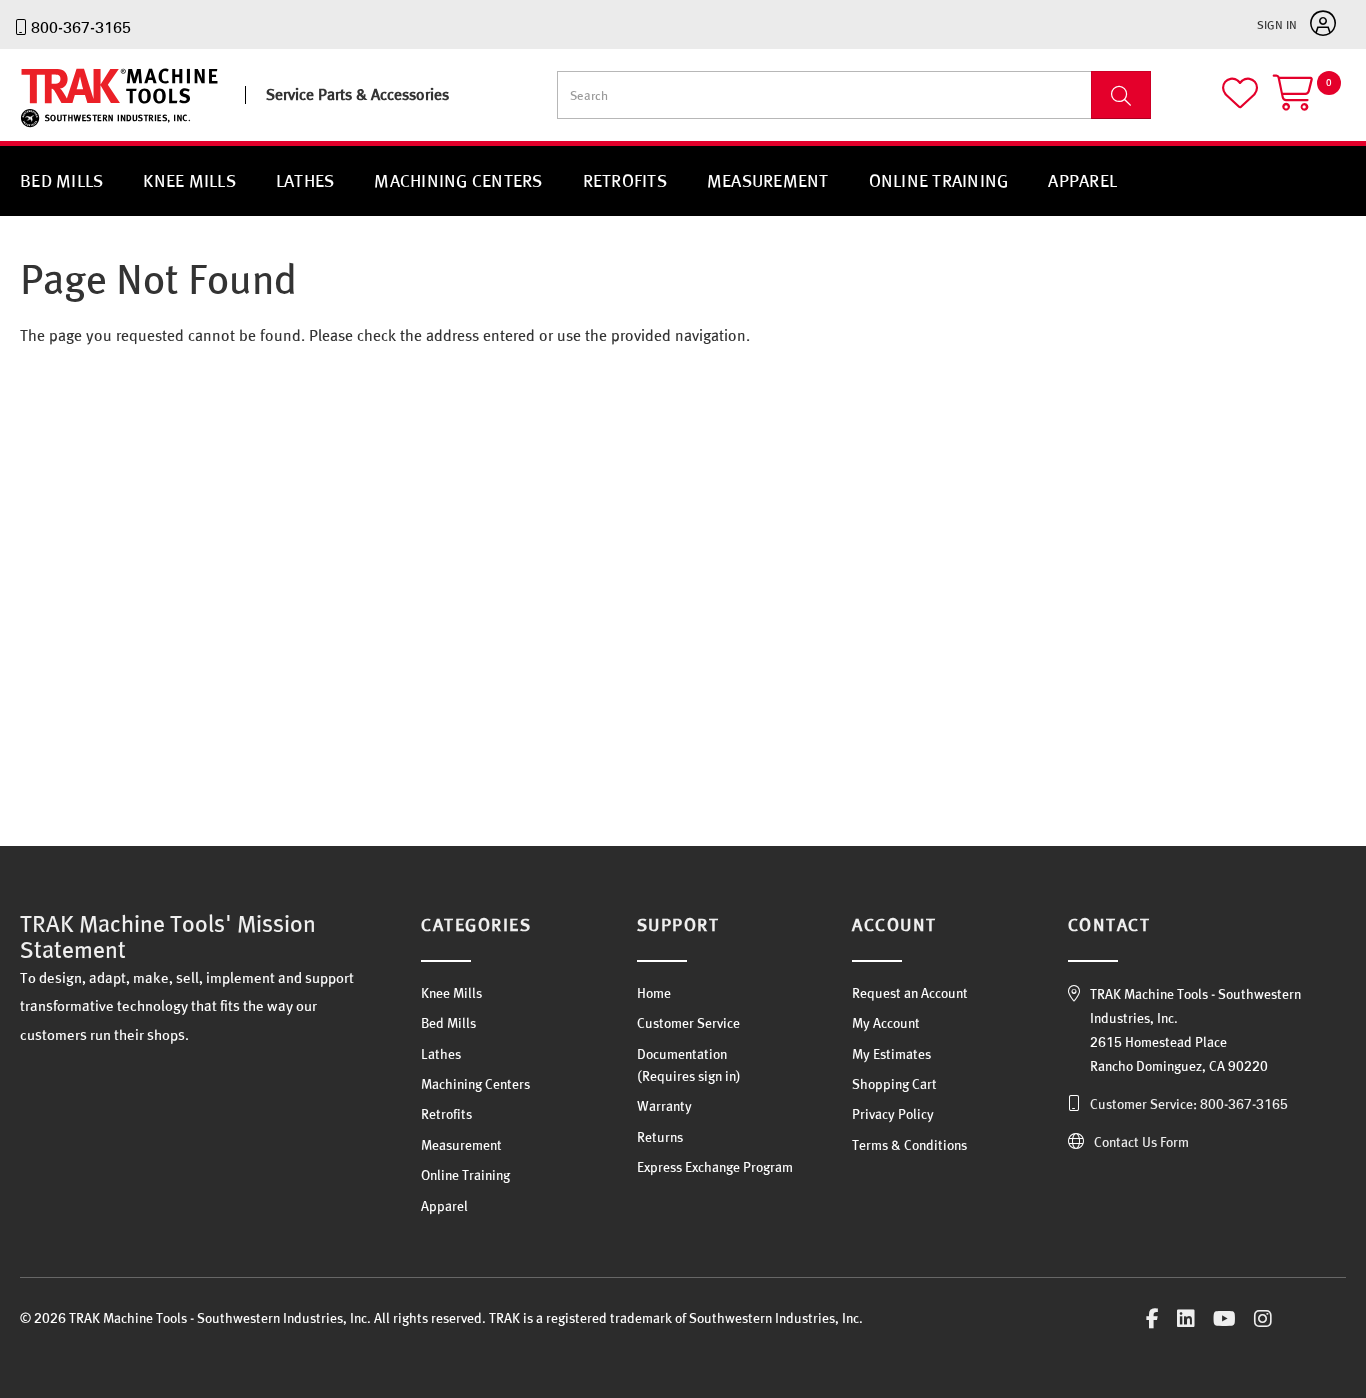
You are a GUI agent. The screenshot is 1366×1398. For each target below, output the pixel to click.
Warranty (664, 1106)
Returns (660, 1137)
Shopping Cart (894, 1084)
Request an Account (910, 993)
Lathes (305, 180)
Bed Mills (61, 180)
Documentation (682, 1054)
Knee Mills (189, 180)
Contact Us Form (1141, 1142)
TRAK (37, 127)
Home (654, 993)
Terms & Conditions (909, 1145)
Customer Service (688, 1023)
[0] (1309, 101)
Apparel (1082, 180)
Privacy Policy (893, 1114)
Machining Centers (458, 180)
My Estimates (891, 1054)
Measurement (768, 180)
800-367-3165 (81, 27)
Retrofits (625, 180)
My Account (886, 1023)
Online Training (939, 180)
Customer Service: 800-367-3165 (1189, 1104)
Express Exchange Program (715, 1167)
